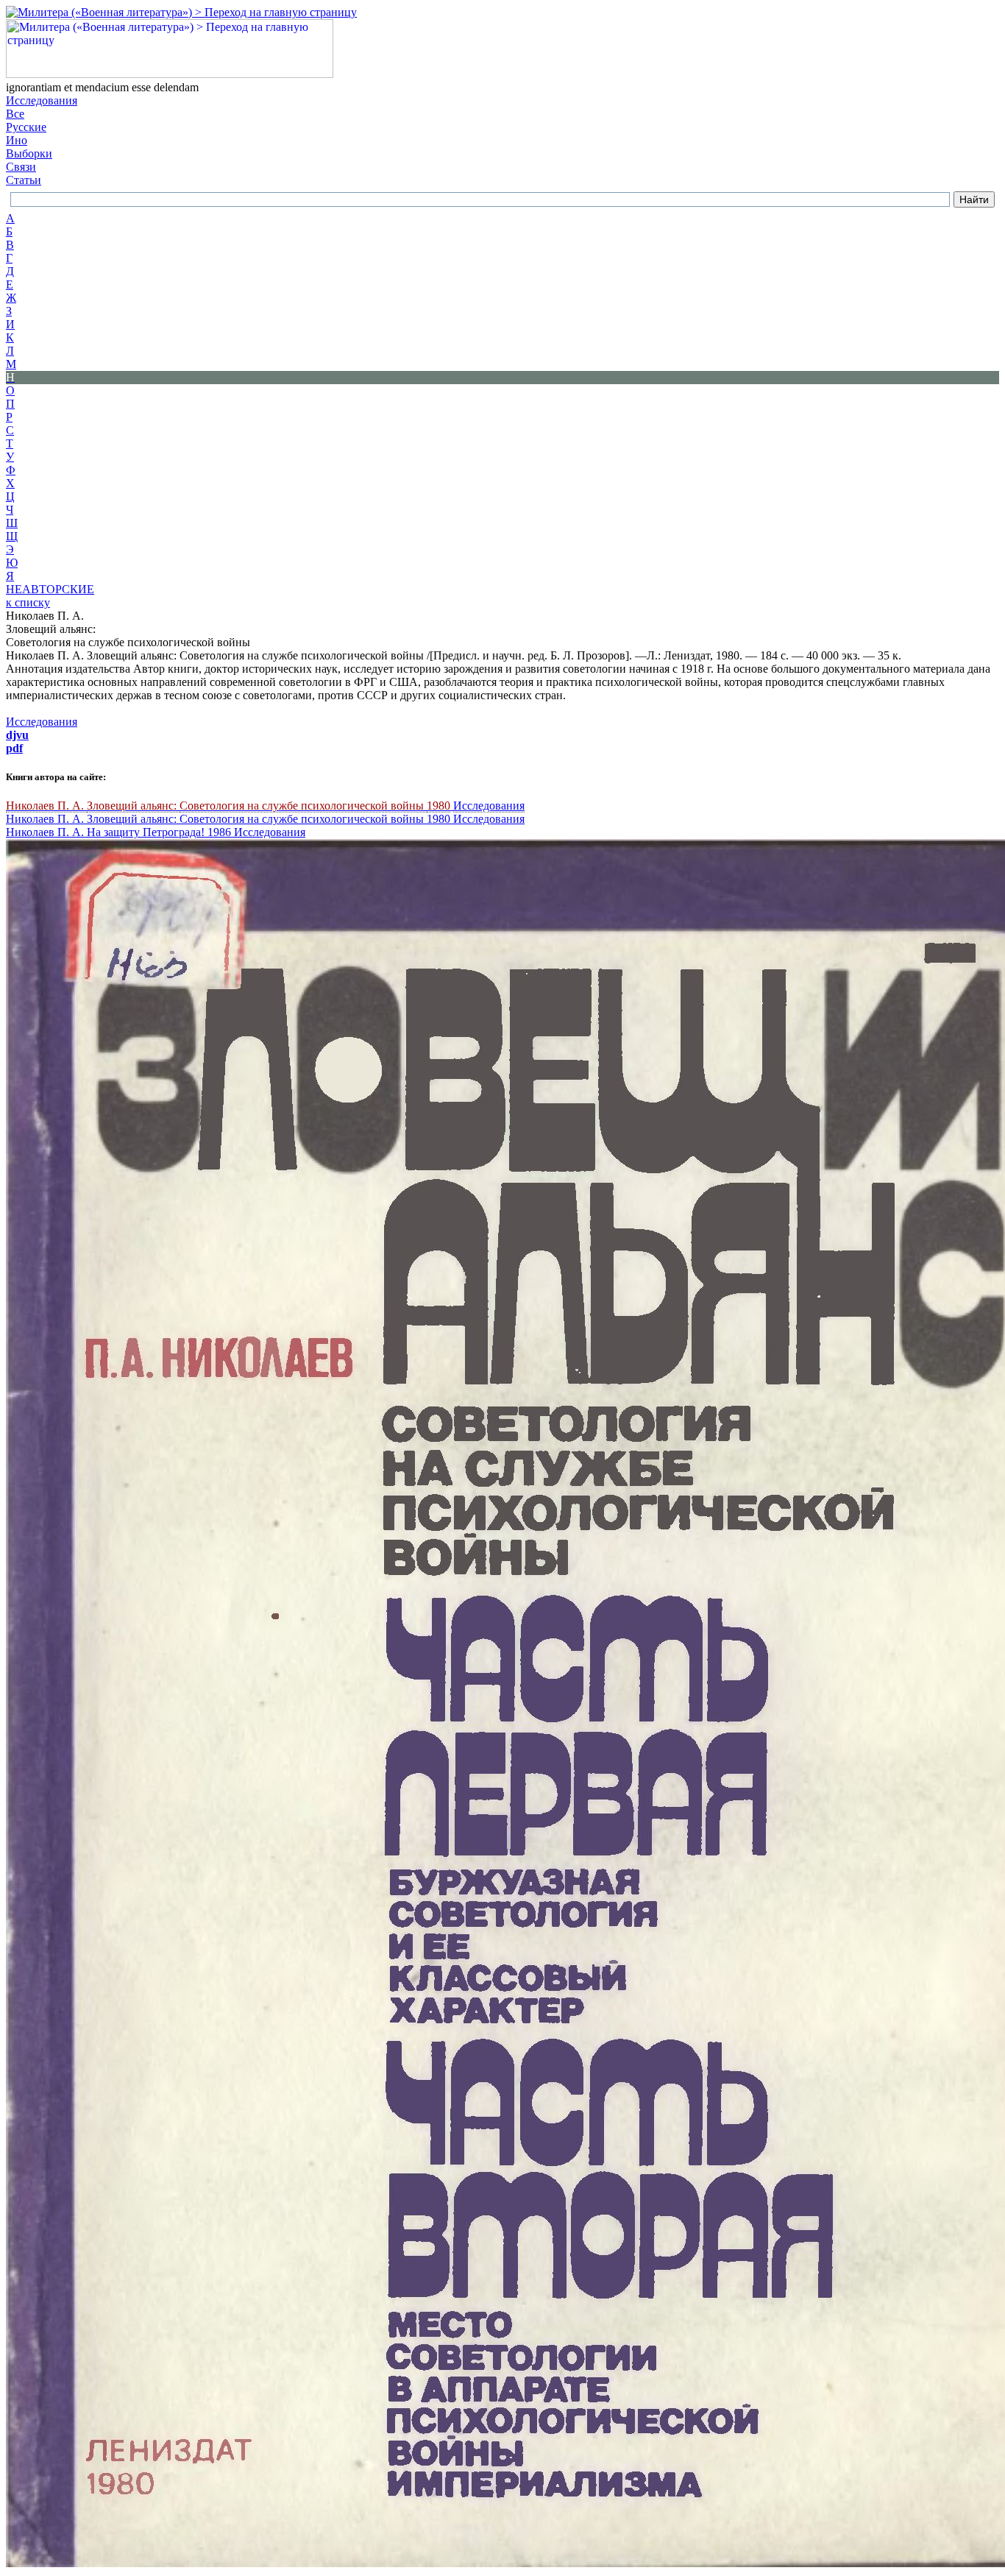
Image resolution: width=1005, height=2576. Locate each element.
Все (15, 114)
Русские (26, 127)
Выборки (29, 153)
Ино (17, 140)
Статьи (24, 180)
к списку (28, 602)
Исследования (42, 100)
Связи (21, 167)
